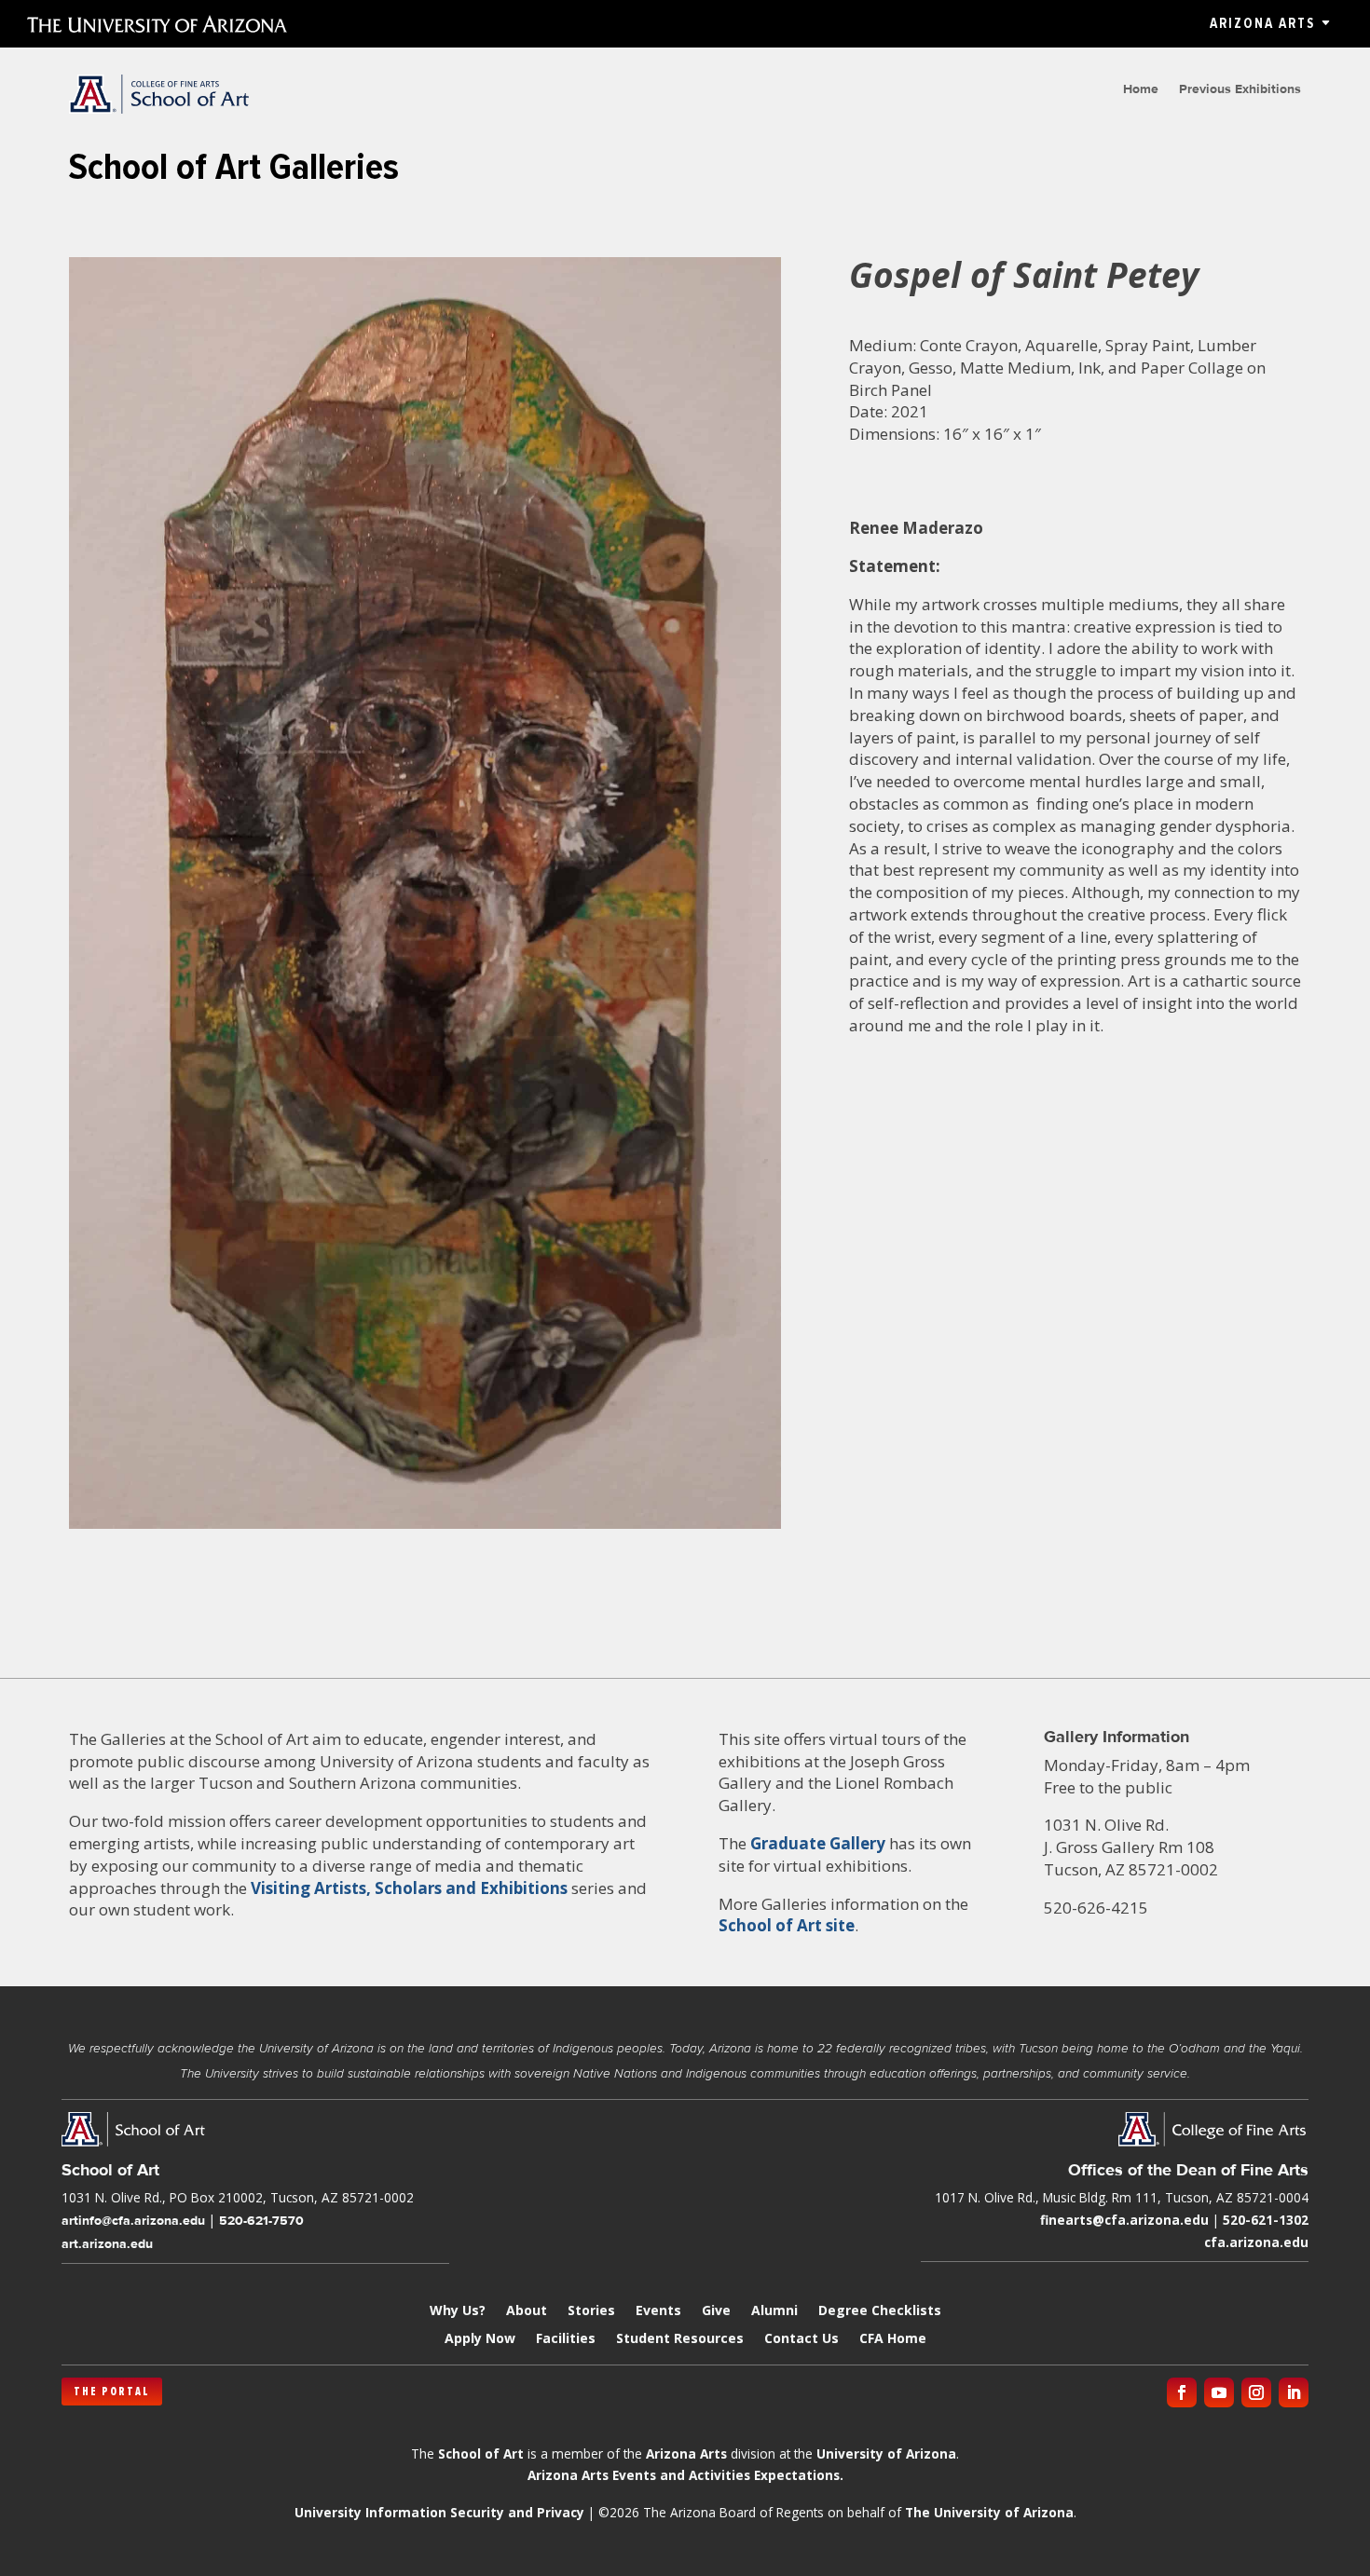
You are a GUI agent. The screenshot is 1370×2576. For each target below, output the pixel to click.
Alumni (774, 2311)
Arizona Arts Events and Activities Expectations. (685, 2475)
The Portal (112, 2392)
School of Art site (787, 1925)
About (527, 2311)
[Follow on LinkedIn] (1294, 2392)
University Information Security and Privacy (439, 2512)
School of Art (481, 2453)
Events (658, 2311)
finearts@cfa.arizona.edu (1124, 2220)
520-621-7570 (261, 2220)
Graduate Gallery (818, 1843)
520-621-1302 (1266, 2220)
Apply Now (480, 2339)
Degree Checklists (880, 2311)
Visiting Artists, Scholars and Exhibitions (409, 1888)
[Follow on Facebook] (1182, 2392)
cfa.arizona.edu (1256, 2242)
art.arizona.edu (107, 2243)
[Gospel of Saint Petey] (425, 1528)
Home (1141, 89)
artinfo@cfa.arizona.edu (133, 2220)
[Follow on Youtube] (1219, 2392)
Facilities (566, 2339)
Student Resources (680, 2339)
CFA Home (893, 2339)
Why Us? (458, 2311)
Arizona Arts (1262, 23)
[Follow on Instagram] (1256, 2392)
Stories (591, 2311)
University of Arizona (886, 2453)
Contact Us (801, 2339)
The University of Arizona (989, 2512)
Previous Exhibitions (1240, 89)
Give (716, 2311)
